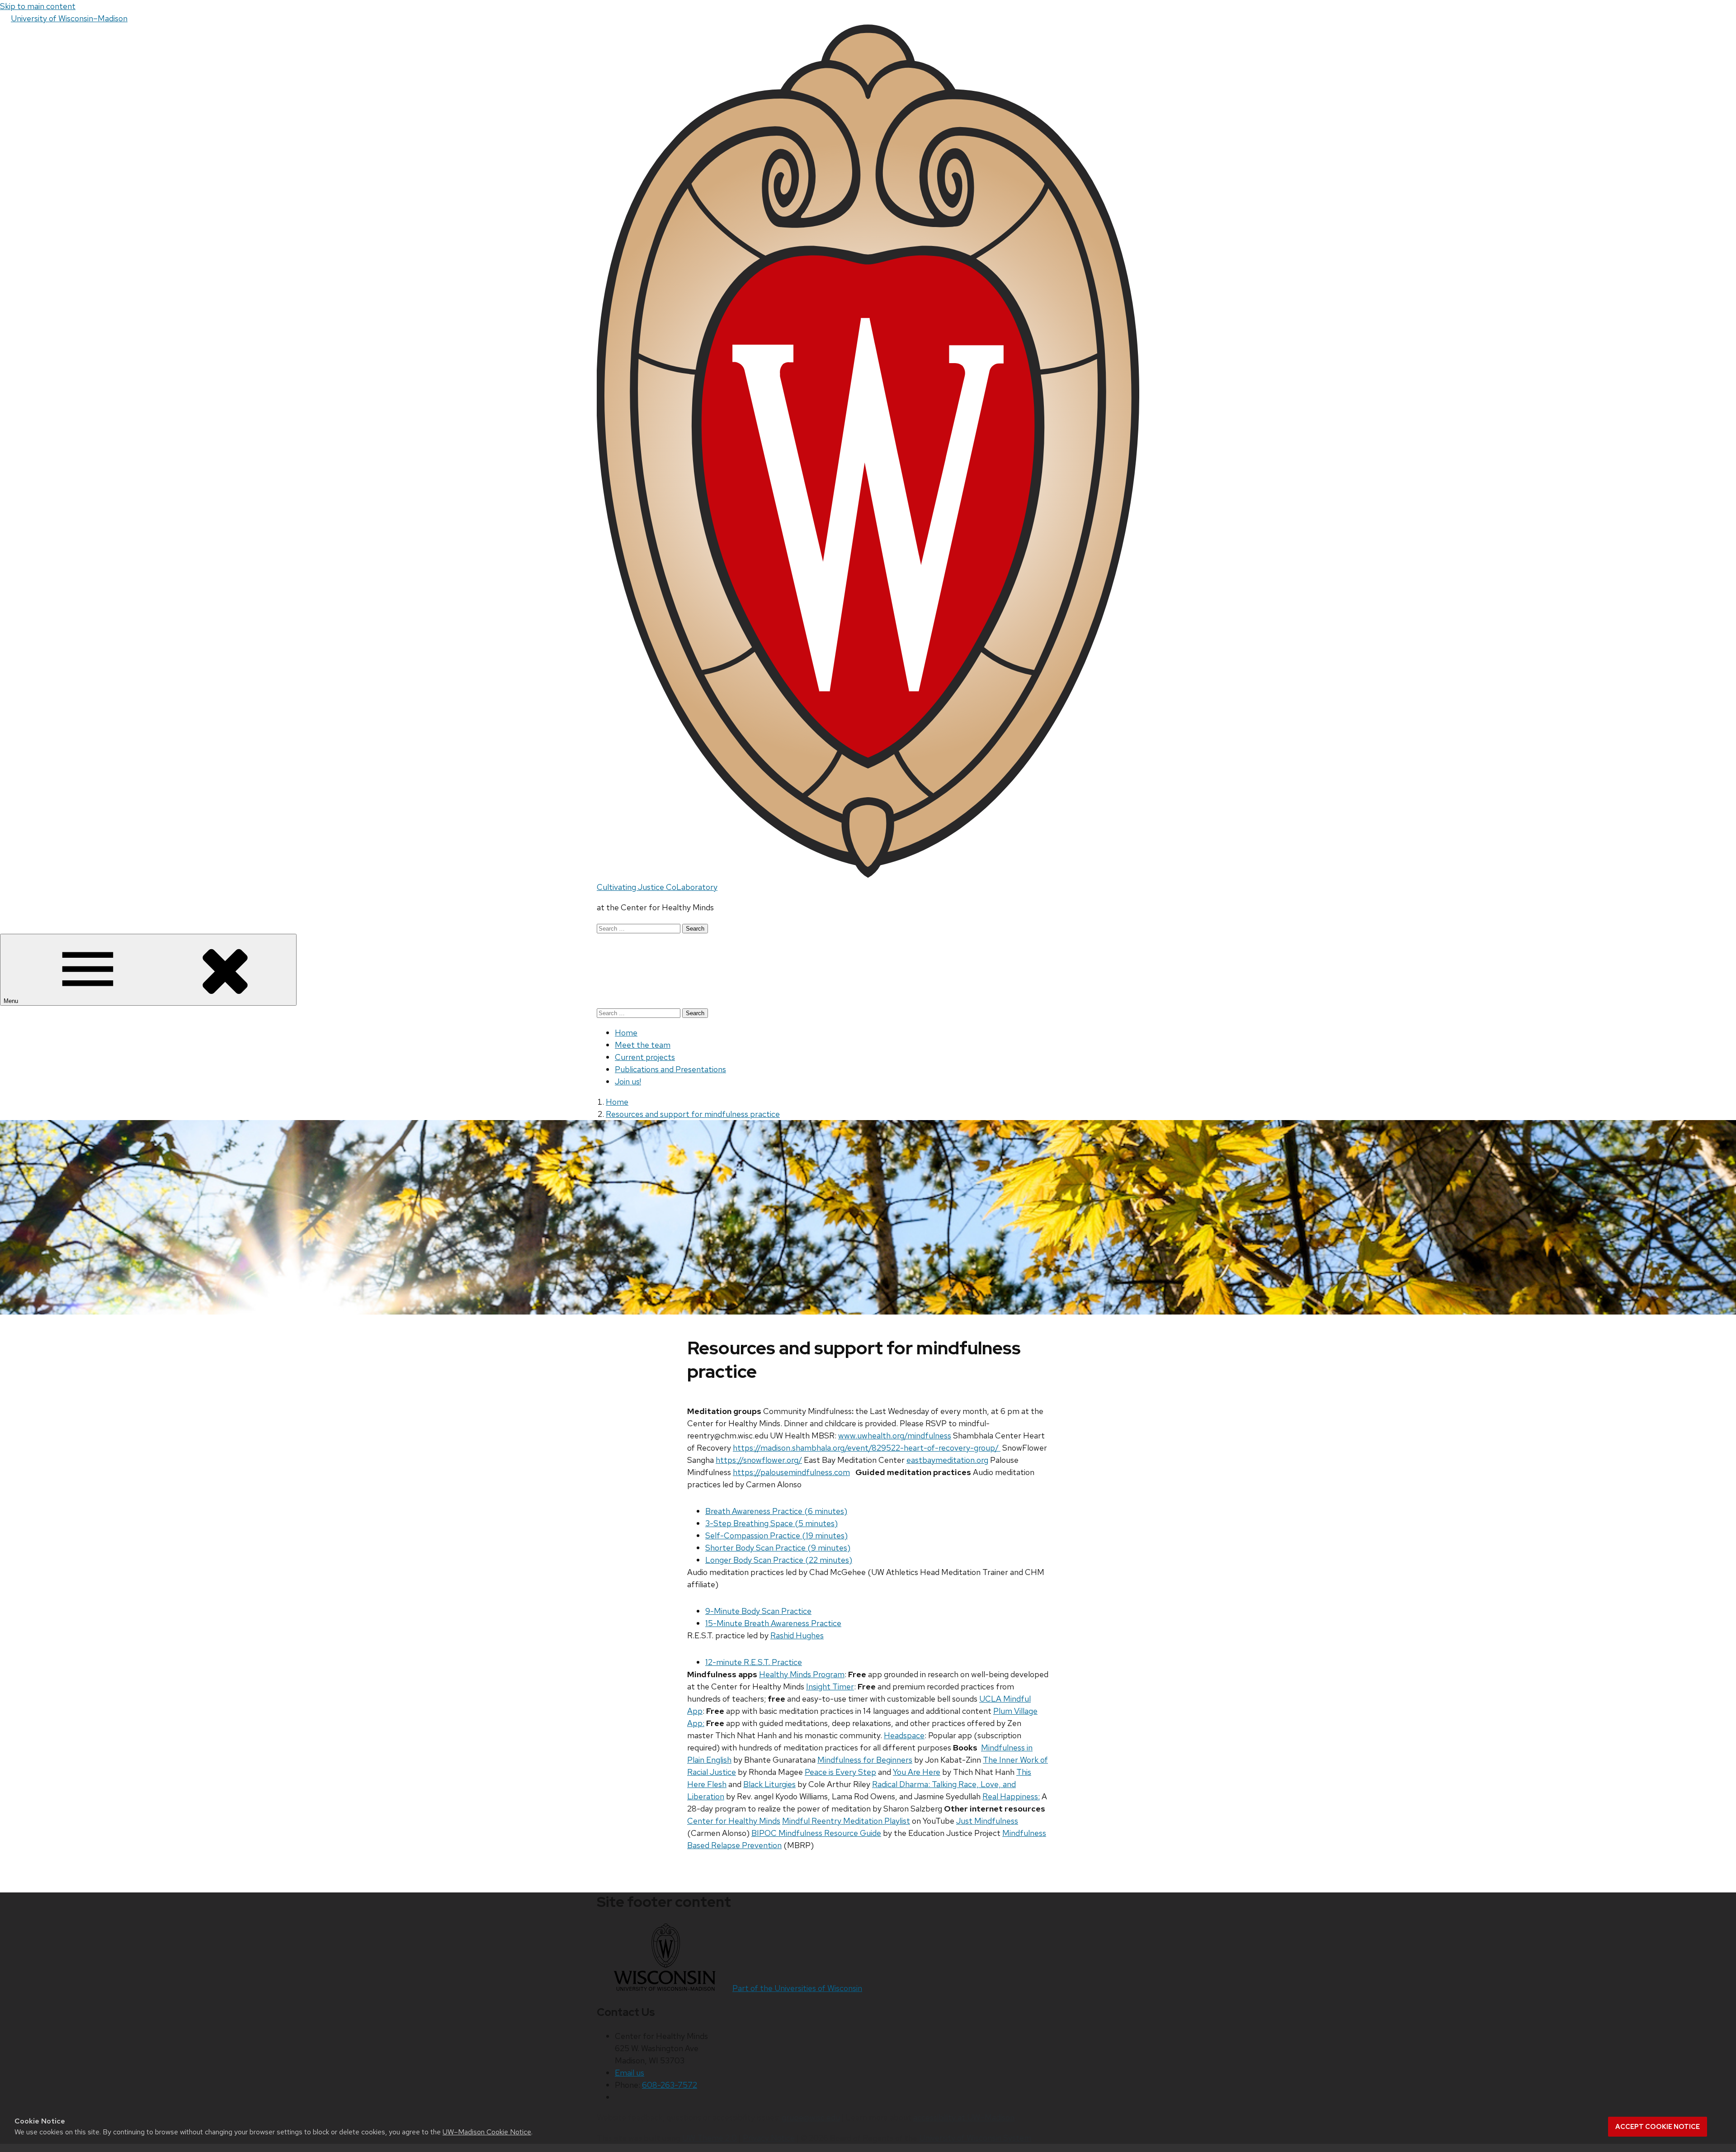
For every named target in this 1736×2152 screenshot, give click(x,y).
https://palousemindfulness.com (791, 1472)
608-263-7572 (670, 2085)
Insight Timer (830, 1686)
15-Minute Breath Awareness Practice (773, 1623)
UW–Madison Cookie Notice (487, 2132)
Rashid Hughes (797, 1635)
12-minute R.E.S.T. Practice (754, 1662)
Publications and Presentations (670, 1069)
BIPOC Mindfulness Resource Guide (816, 1833)
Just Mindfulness (987, 1821)
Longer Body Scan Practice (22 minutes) (779, 1560)
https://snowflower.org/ (759, 1460)
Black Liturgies (769, 1784)
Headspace (904, 1735)
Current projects (645, 1057)
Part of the (797, 1988)
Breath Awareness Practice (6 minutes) (776, 1511)
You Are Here (917, 1772)
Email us (630, 2073)
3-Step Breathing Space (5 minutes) (771, 1523)
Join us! (628, 1081)
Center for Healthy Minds (734, 1821)
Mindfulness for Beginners (865, 1760)
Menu (12, 1001)
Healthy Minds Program (802, 1674)
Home (626, 1033)
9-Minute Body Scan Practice (758, 1611)
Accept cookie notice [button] (1658, 2127)
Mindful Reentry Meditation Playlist (846, 1821)
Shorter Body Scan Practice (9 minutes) (778, 1548)
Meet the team (643, 1045)
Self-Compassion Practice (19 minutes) (776, 1535)
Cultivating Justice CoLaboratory (657, 887)
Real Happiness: (1011, 1796)
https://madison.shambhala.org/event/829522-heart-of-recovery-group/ (867, 1448)
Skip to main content (38, 6)
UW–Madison (69, 18)
